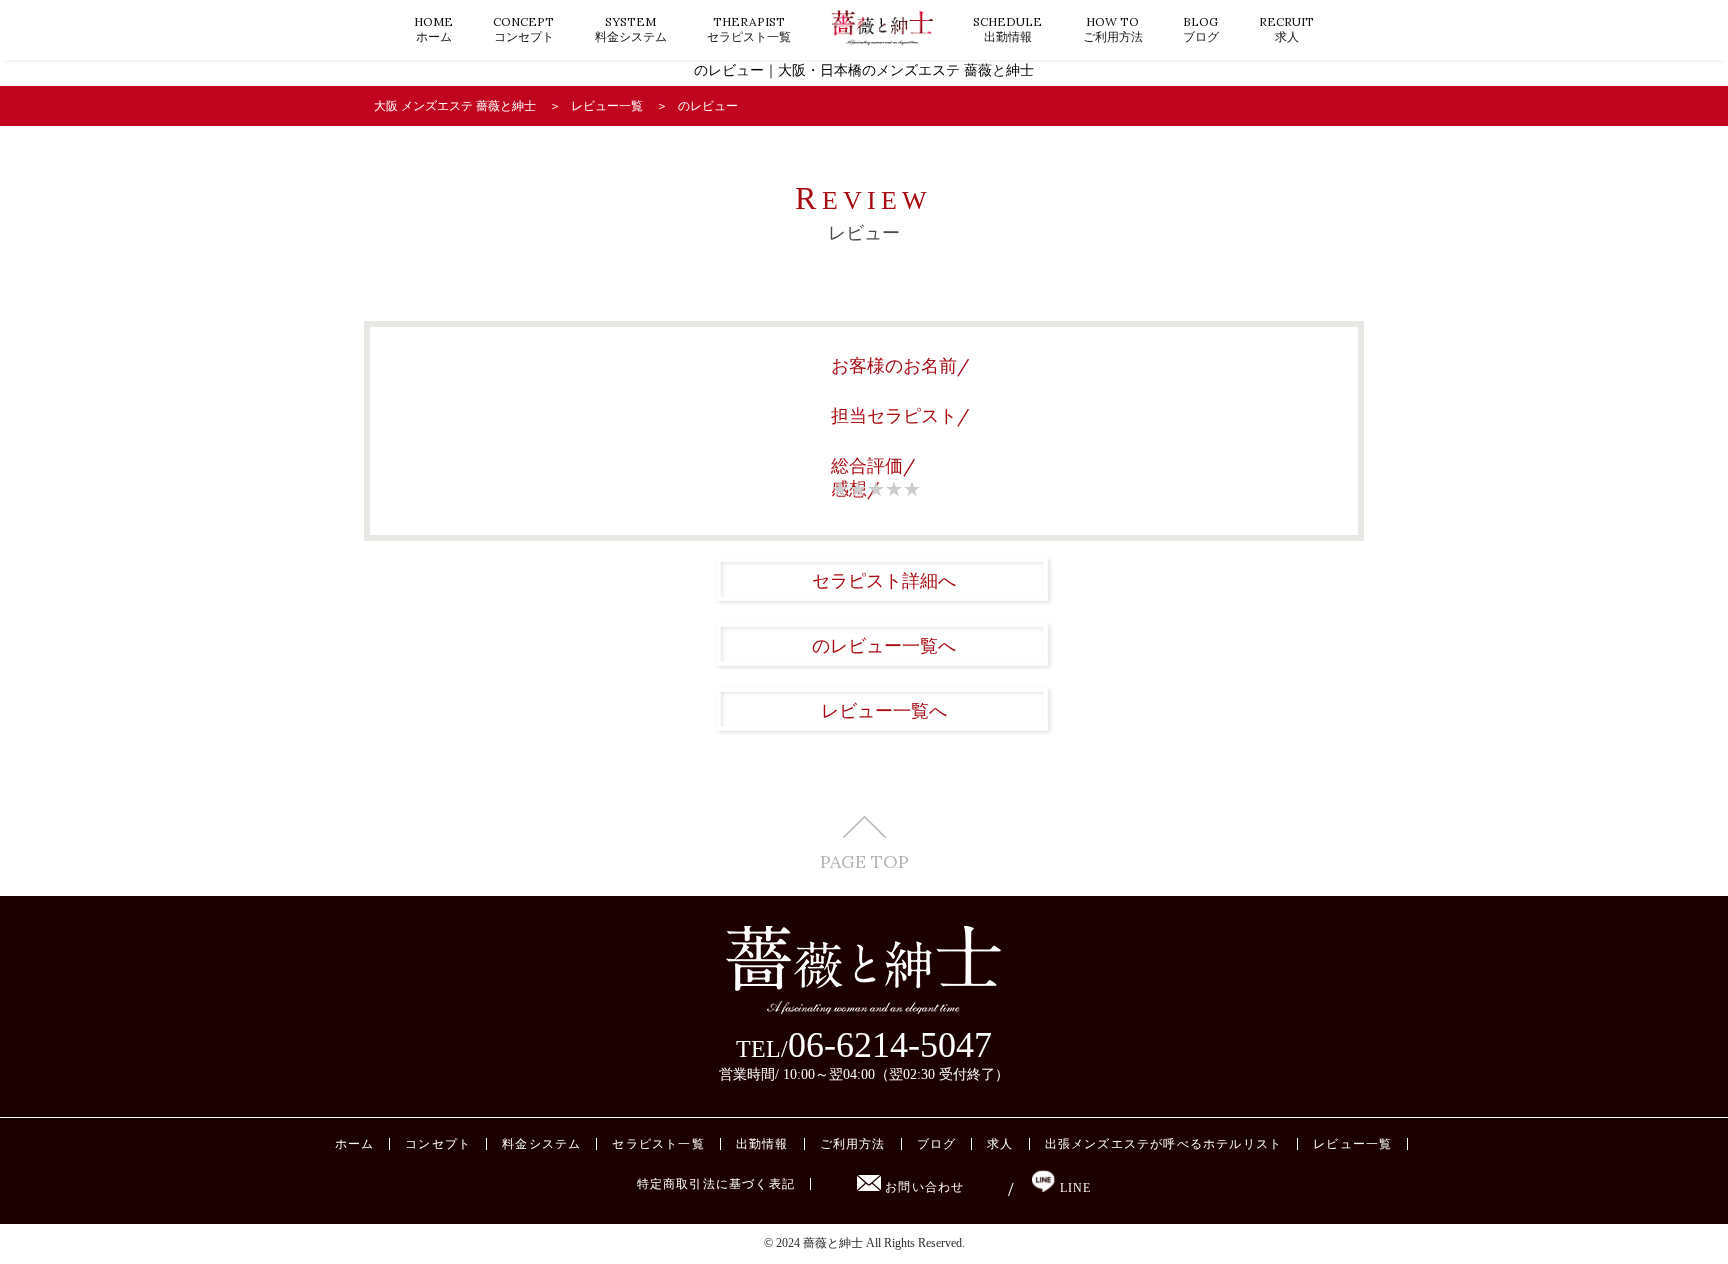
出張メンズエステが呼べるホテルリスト (1164, 1144)
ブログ (1201, 29)
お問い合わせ (922, 1187)
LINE (1073, 1188)
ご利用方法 (1113, 29)
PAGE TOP (864, 860)
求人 (1286, 29)
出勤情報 (1007, 29)
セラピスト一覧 (749, 29)
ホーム (433, 29)
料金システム (631, 29)
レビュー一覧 (1352, 1144)
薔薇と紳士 (833, 1243)
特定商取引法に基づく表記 (716, 1184)
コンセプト (523, 29)
